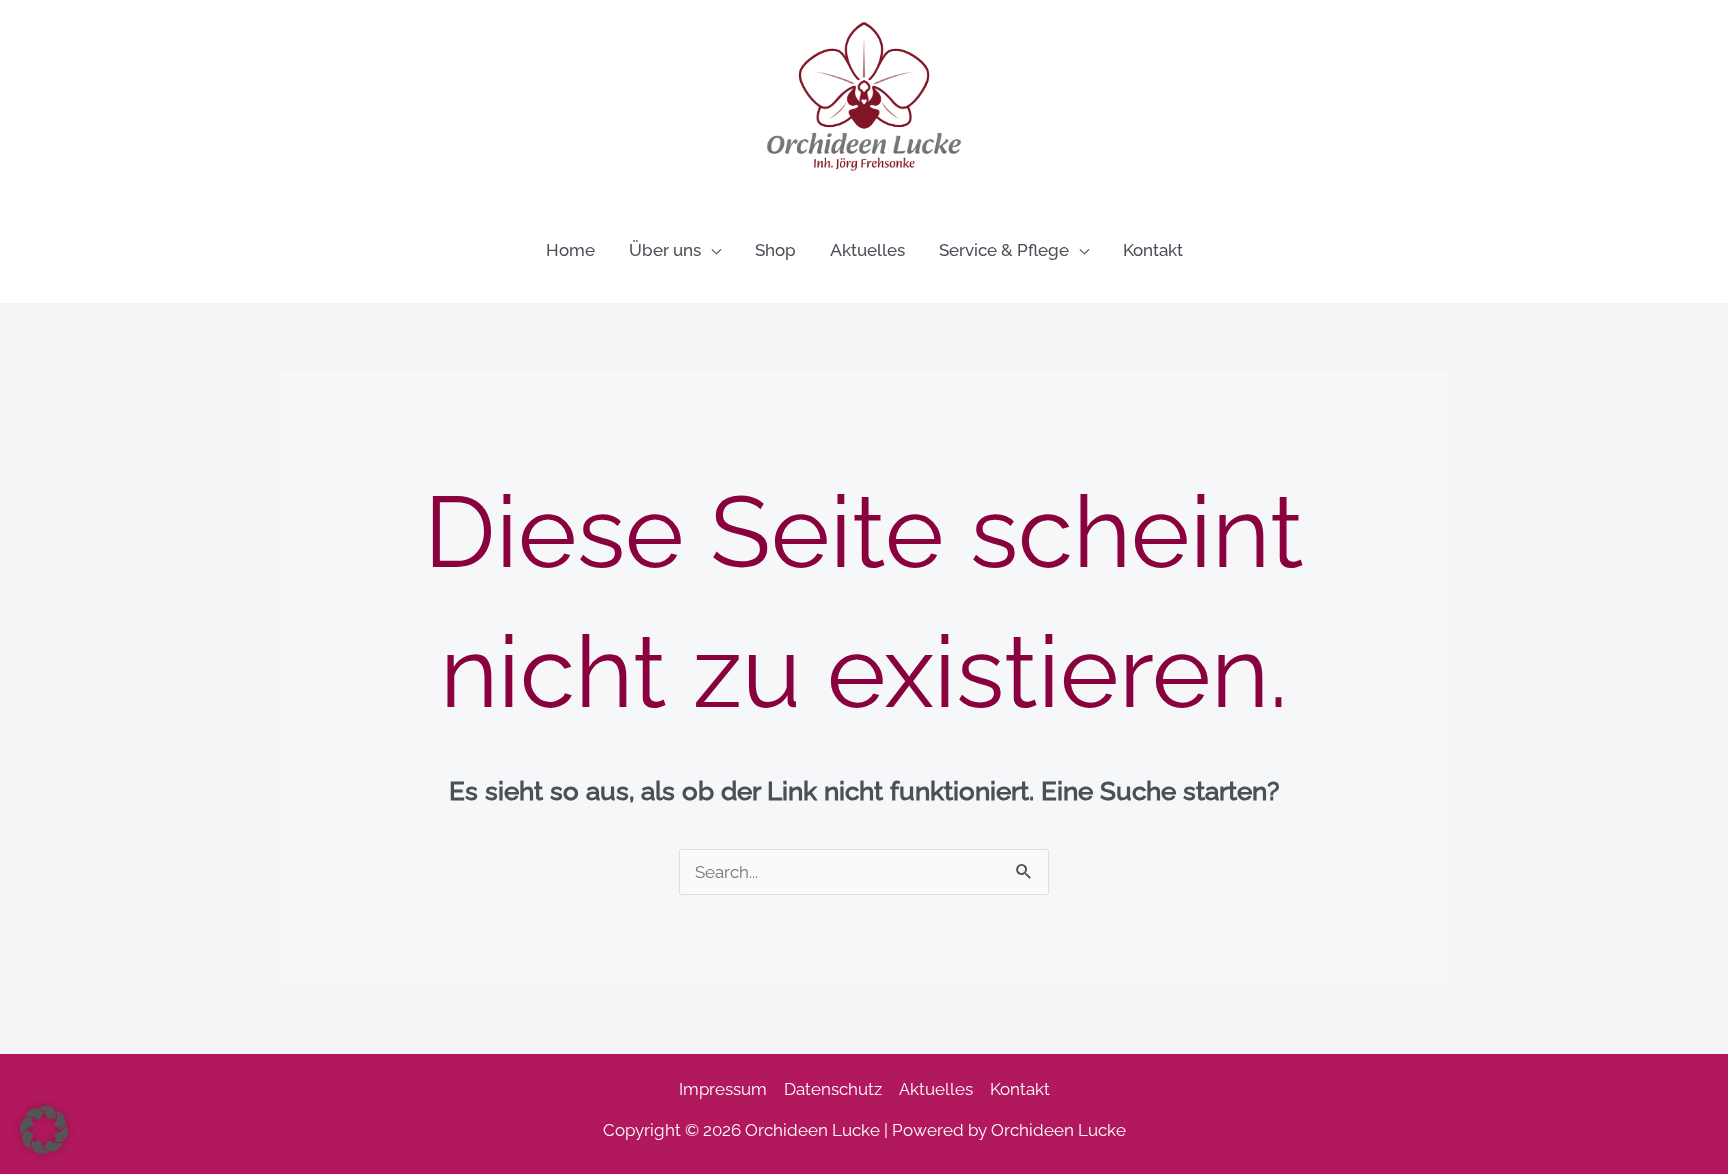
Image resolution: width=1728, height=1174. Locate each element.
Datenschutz (833, 1089)
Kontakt (1020, 1089)
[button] (711, 250)
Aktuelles (936, 1089)
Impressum (723, 1089)
